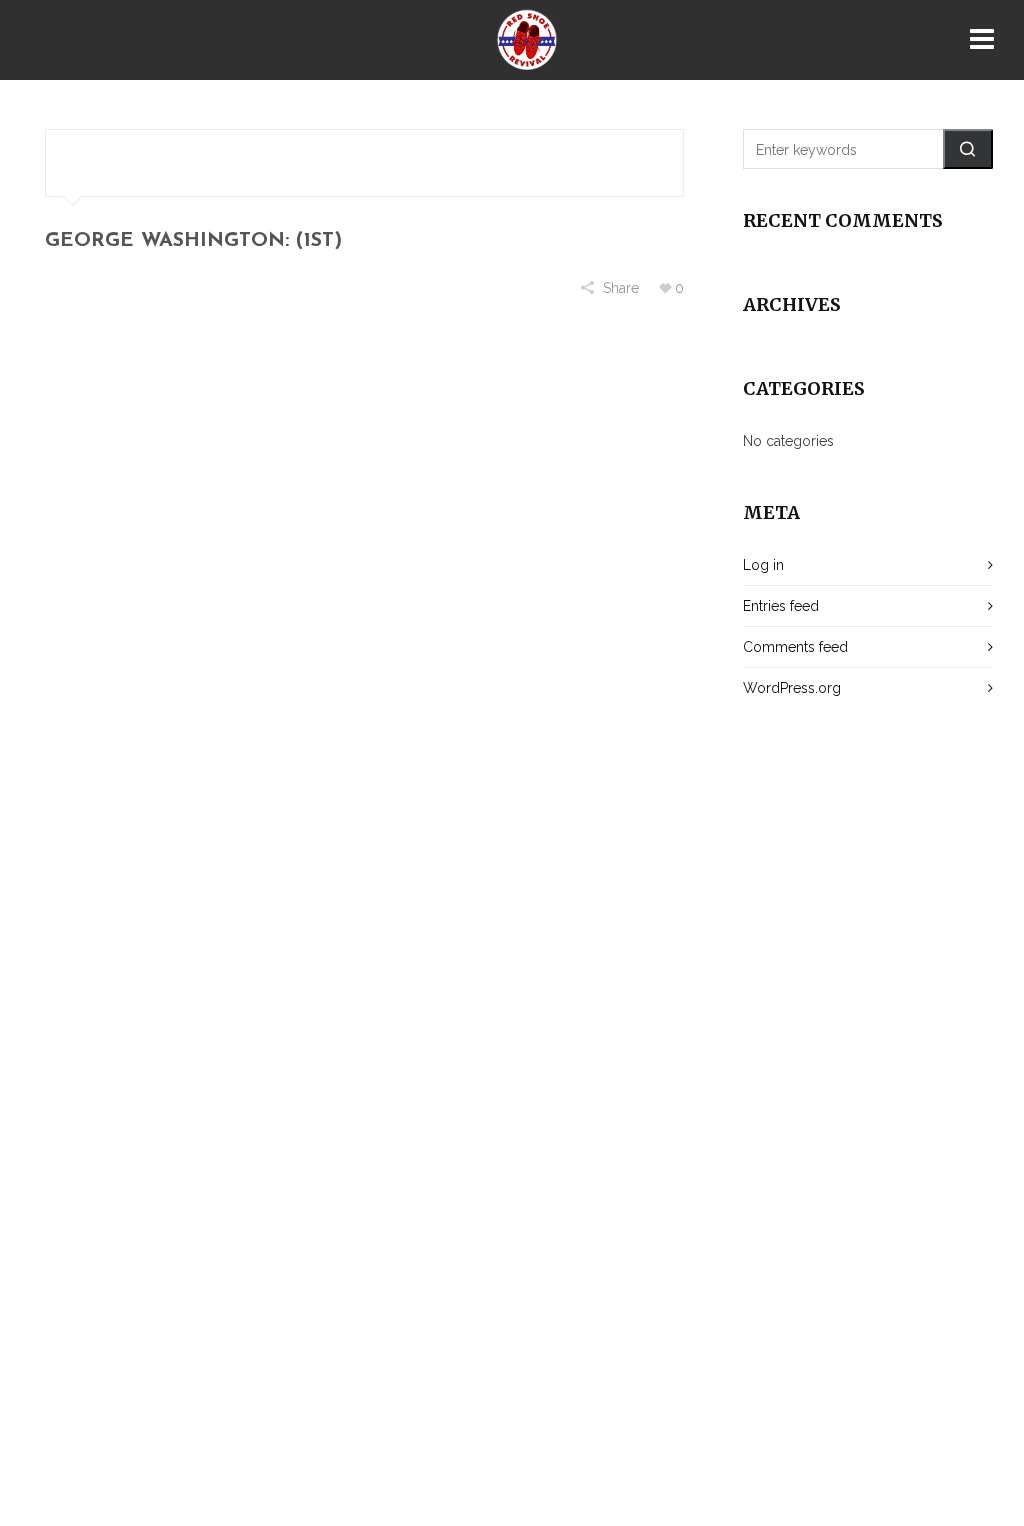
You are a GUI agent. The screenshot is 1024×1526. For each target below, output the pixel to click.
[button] (968, 149)
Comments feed (795, 647)
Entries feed (781, 606)
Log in (763, 565)
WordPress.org (792, 688)
